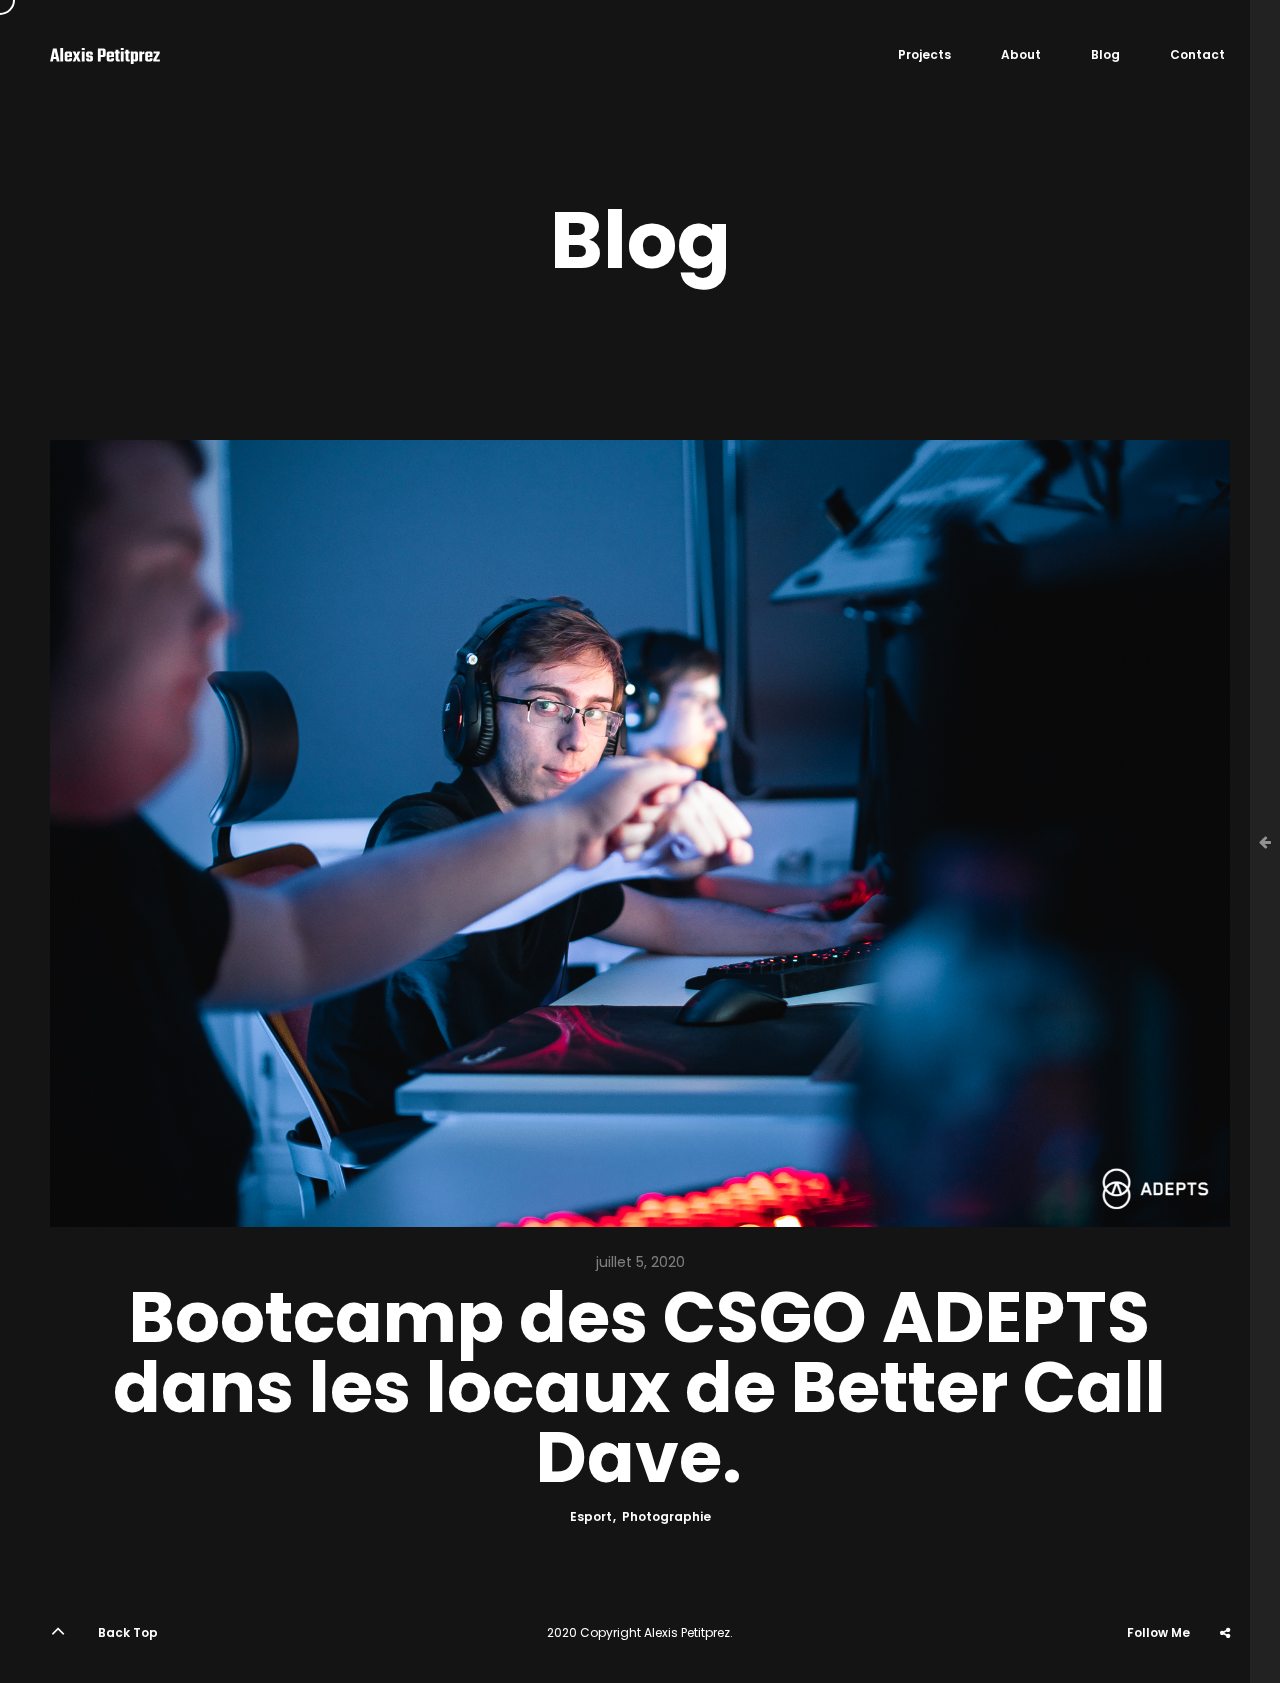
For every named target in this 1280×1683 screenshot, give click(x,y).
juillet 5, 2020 (640, 1262)
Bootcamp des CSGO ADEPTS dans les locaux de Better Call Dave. (639, 1388)
